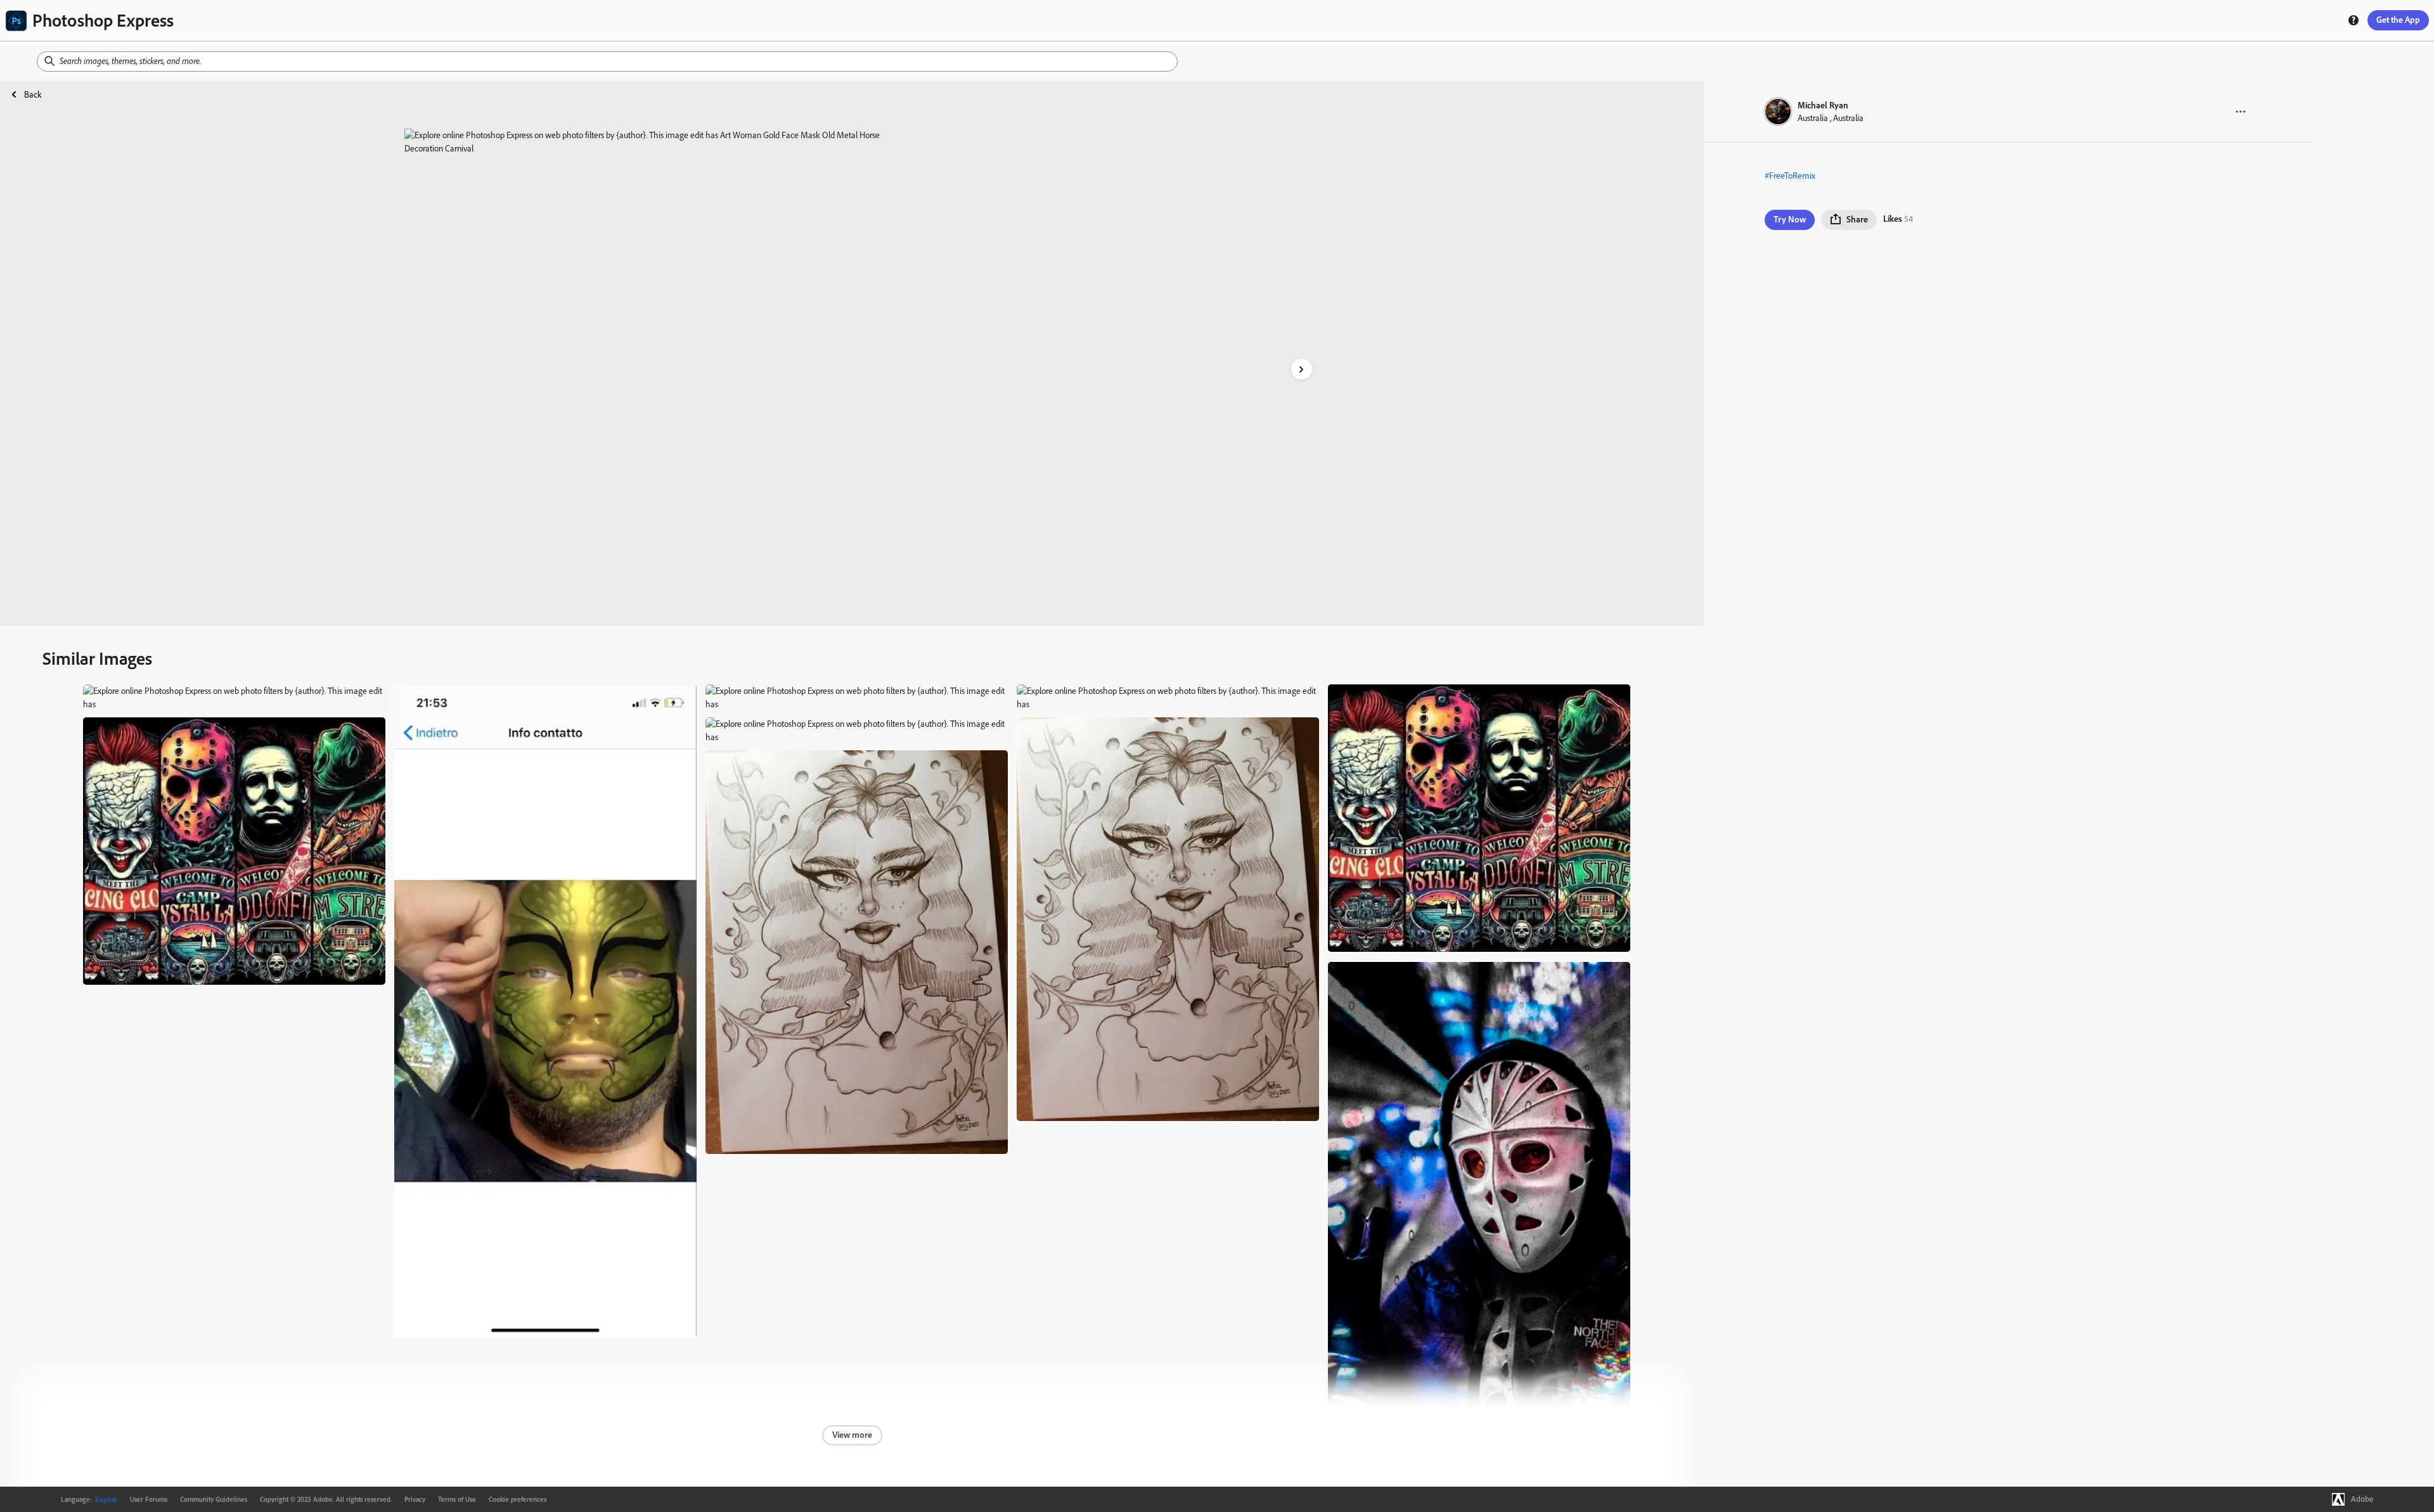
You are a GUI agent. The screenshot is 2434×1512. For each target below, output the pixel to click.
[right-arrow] (1302, 369)
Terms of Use (457, 1499)
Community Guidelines (214, 1499)
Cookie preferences (518, 1499)
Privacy (415, 1499)
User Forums (149, 1499)
